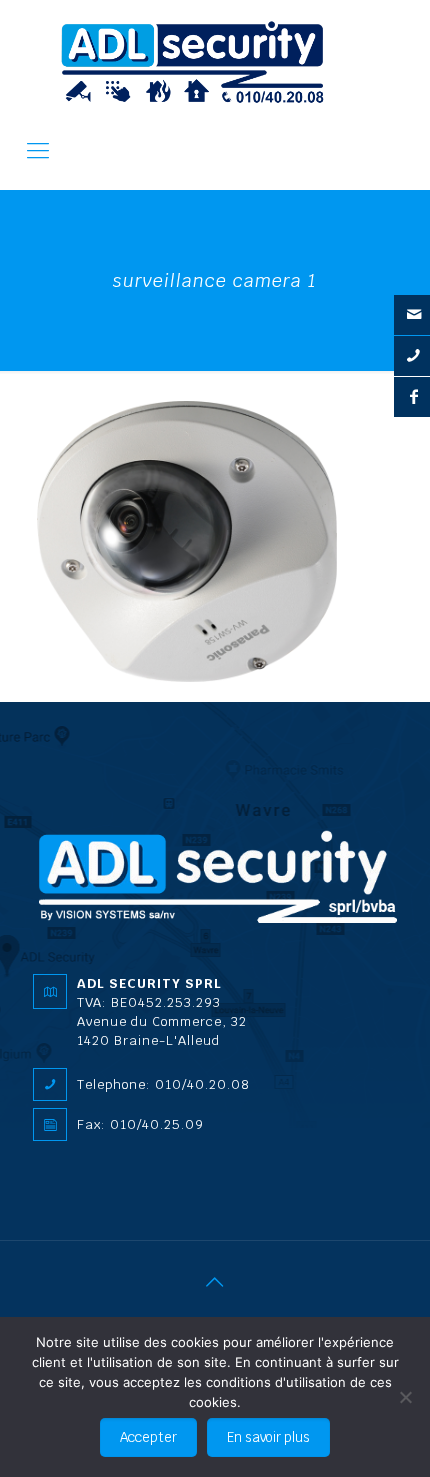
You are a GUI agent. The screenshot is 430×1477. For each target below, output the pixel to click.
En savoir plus (268, 1437)
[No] (405, 1397)
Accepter (148, 1437)
